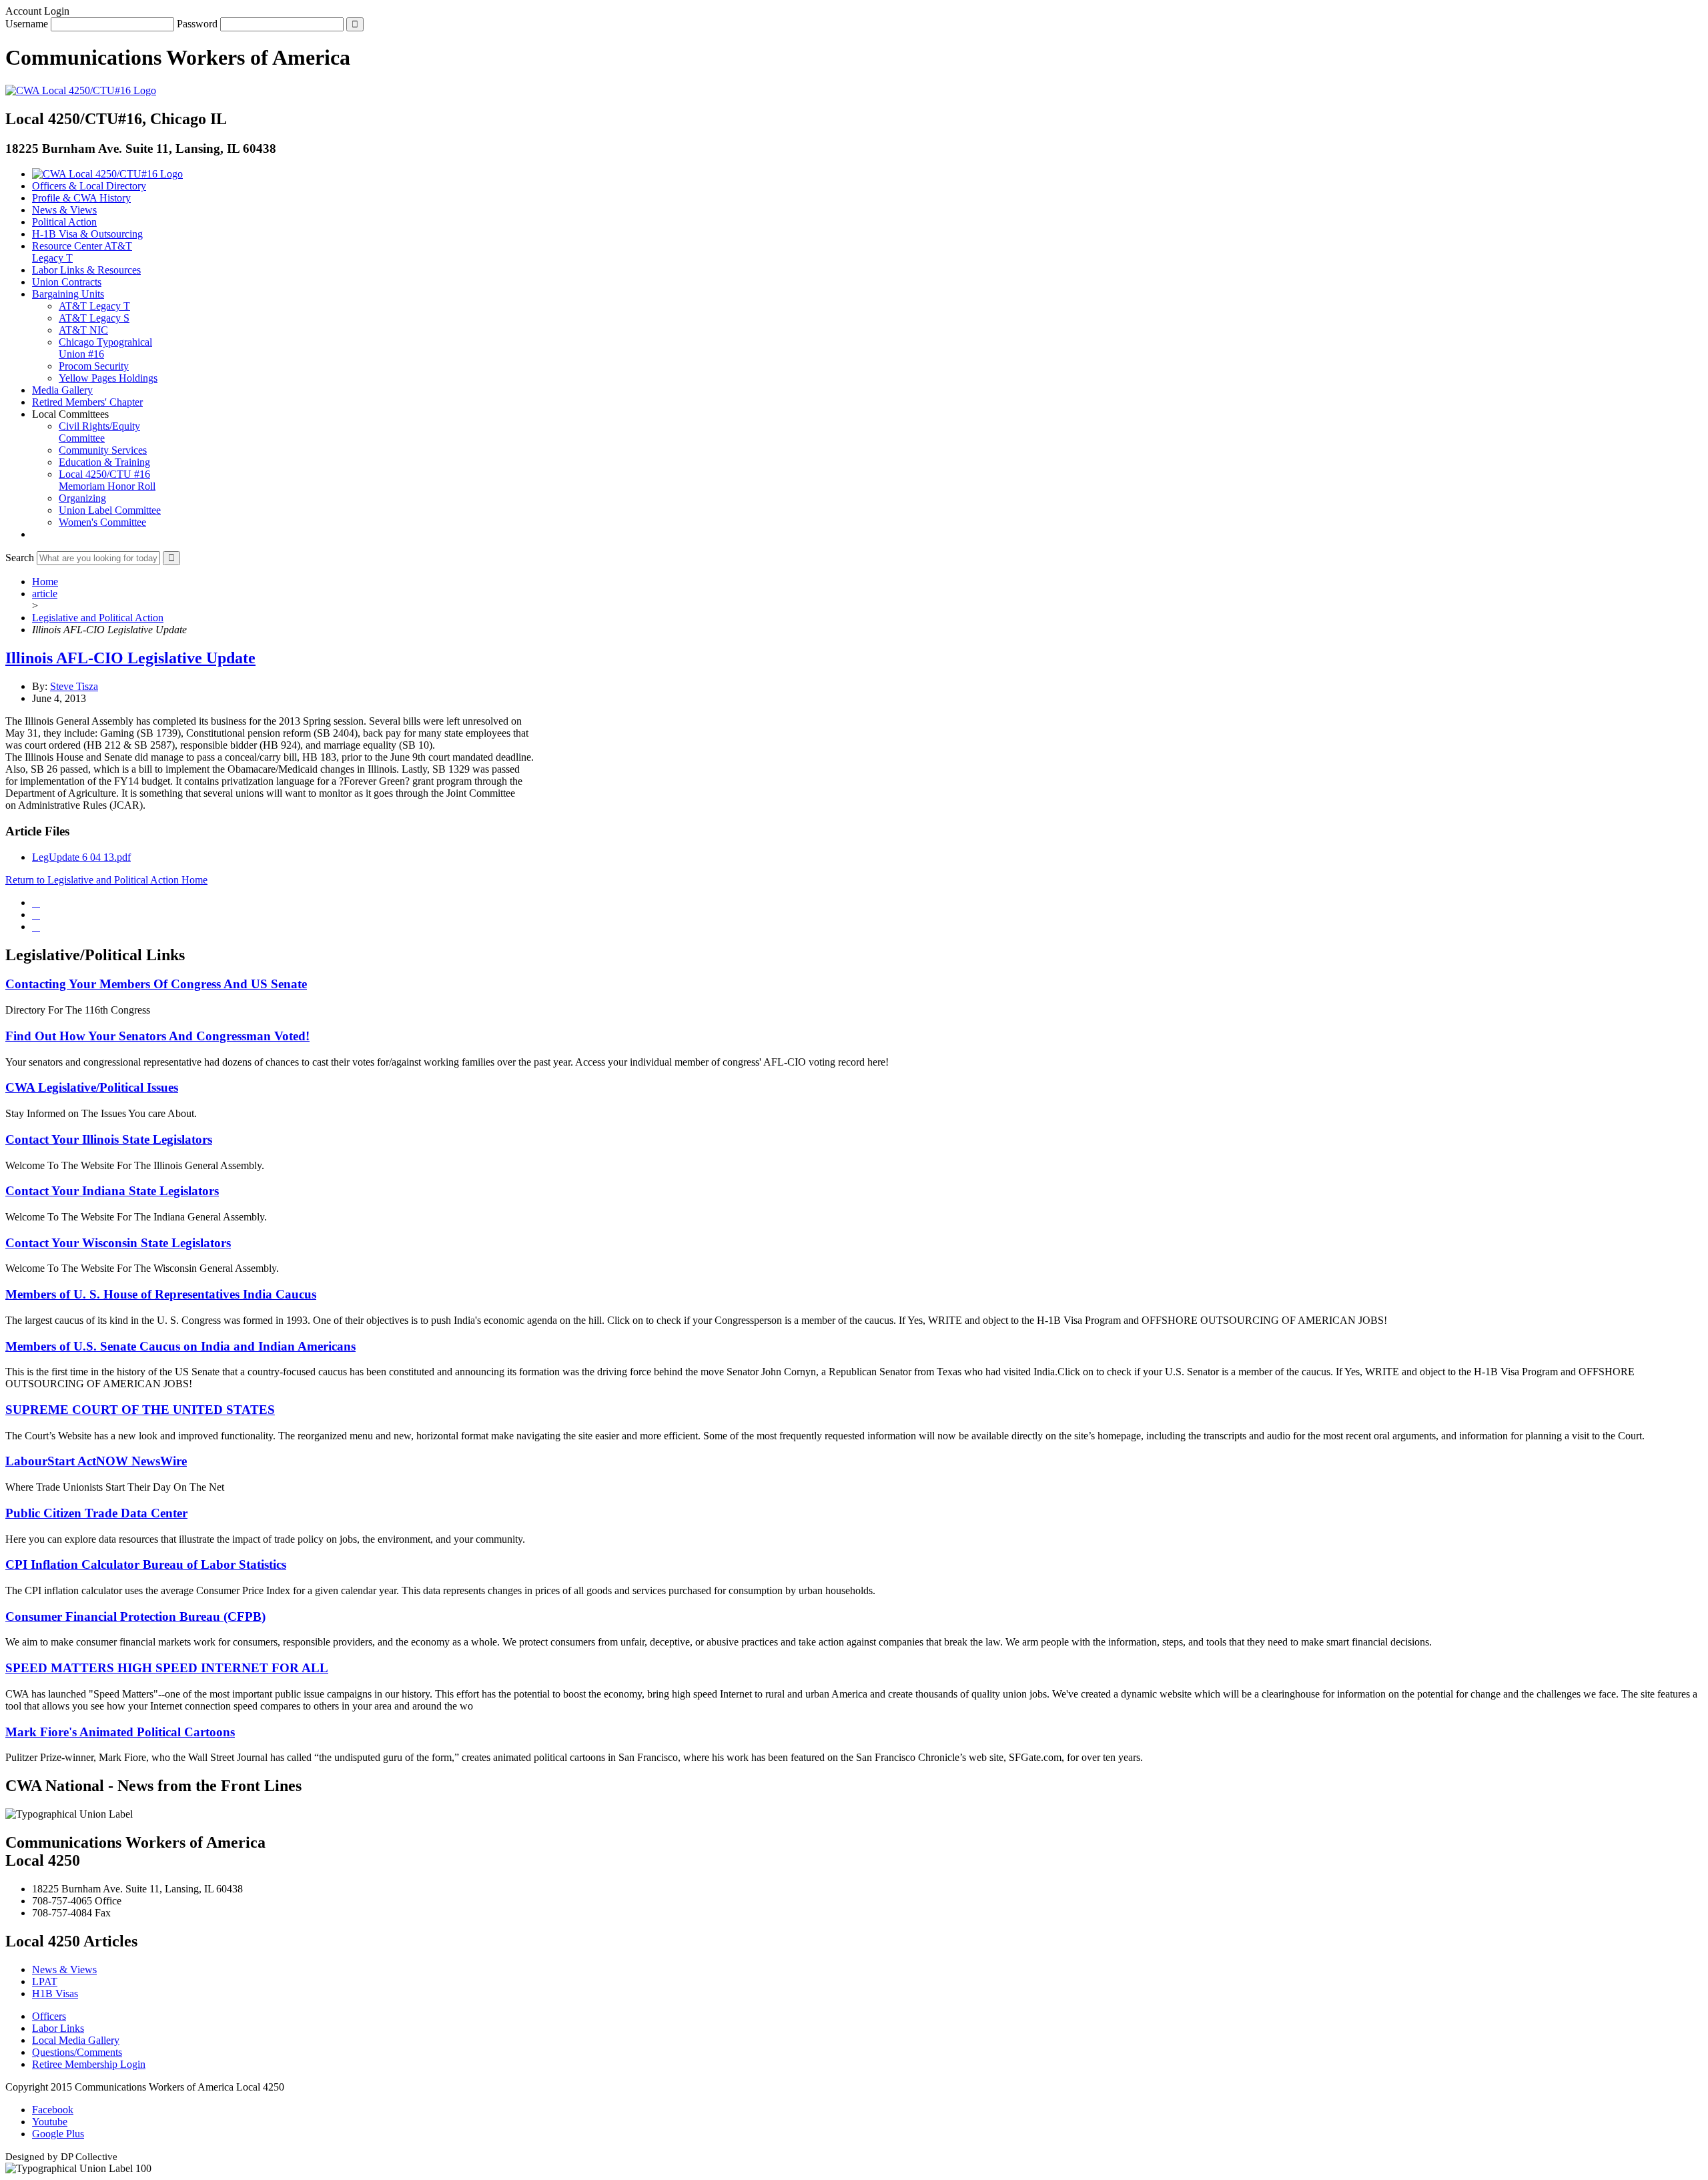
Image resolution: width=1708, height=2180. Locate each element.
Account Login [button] (37, 11)
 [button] (36, 534)
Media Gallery (62, 390)
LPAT (45, 1981)
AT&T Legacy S (94, 318)
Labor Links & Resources (86, 270)
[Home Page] (107, 174)
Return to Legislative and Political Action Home (106, 880)
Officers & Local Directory (89, 186)
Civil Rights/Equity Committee (99, 432)
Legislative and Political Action (98, 618)
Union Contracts (67, 282)
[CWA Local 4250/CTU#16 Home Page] (81, 90)
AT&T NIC (83, 330)
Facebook (53, 2110)
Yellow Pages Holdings (108, 378)
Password (197, 24)
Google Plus (58, 2134)
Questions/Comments (77, 2052)
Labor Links (58, 2028)
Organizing (82, 498)
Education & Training (104, 462)
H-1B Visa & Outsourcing (87, 234)
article (45, 594)
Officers (49, 2016)
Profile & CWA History (81, 198)
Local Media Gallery (76, 2040)
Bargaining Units (68, 294)
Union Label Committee (110, 510)
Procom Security (94, 366)
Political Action (64, 222)
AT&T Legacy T (94, 306)
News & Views (64, 210)
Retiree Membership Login (89, 2064)
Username (27, 24)
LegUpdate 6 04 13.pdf (81, 857)
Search (20, 558)
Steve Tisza (74, 686)
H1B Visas (55, 1993)
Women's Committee (102, 522)
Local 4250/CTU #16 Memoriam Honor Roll (107, 480)
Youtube (50, 2122)
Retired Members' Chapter (87, 402)
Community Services (103, 450)
